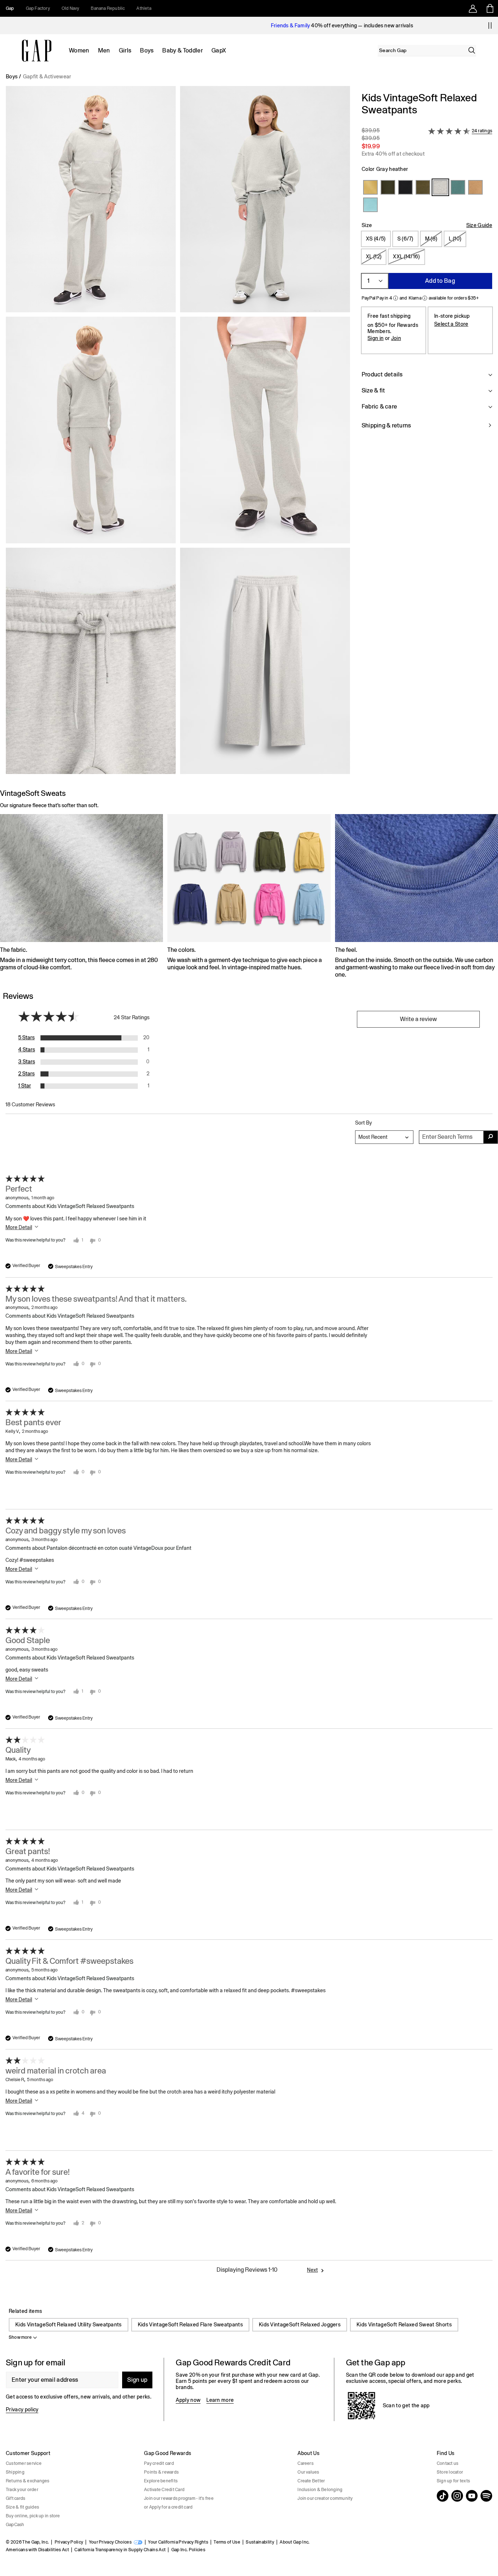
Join (396, 338)
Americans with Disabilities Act (37, 2550)
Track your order (22, 2490)
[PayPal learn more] (396, 298)
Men (104, 50)
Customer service (24, 2463)
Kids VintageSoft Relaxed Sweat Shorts (404, 2325)
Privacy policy (22, 2409)
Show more (20, 2337)
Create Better (311, 2481)
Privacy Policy (69, 2542)
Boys (147, 50)
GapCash (15, 2525)
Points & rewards (161, 2472)
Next (312, 2270)
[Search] (472, 50)
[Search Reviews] (491, 1137)
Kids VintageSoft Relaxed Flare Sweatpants (190, 2325)
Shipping (15, 2472)
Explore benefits (161, 2481)
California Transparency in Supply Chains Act (120, 2550)
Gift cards (15, 2498)
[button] (178, 433)
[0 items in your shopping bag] (489, 8)
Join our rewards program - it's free (179, 2498)
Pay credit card (159, 2463)
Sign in (376, 338)
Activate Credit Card (164, 2490)
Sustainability (260, 2542)
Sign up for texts (453, 2481)
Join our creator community (325, 2498)
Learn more (220, 2400)
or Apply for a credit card (168, 2507)
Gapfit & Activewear (47, 77)
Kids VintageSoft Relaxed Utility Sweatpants (69, 2325)
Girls (125, 50)
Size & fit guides (22, 2507)
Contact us (448, 2463)
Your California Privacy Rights (178, 2542)
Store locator (450, 2472)
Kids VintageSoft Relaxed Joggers (300, 2325)
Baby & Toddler (182, 50)
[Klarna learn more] (425, 298)
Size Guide (479, 225)
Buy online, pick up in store (33, 2516)
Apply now (188, 2400)
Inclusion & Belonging (320, 2490)
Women (79, 50)
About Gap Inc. (295, 2542)
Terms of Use (227, 2542)
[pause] (490, 26)
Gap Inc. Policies (188, 2550)
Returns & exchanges (28, 2481)
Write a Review (418, 1019)
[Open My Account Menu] (473, 8)
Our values (308, 2472)
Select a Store (451, 324)
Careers (306, 2463)
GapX (219, 50)
